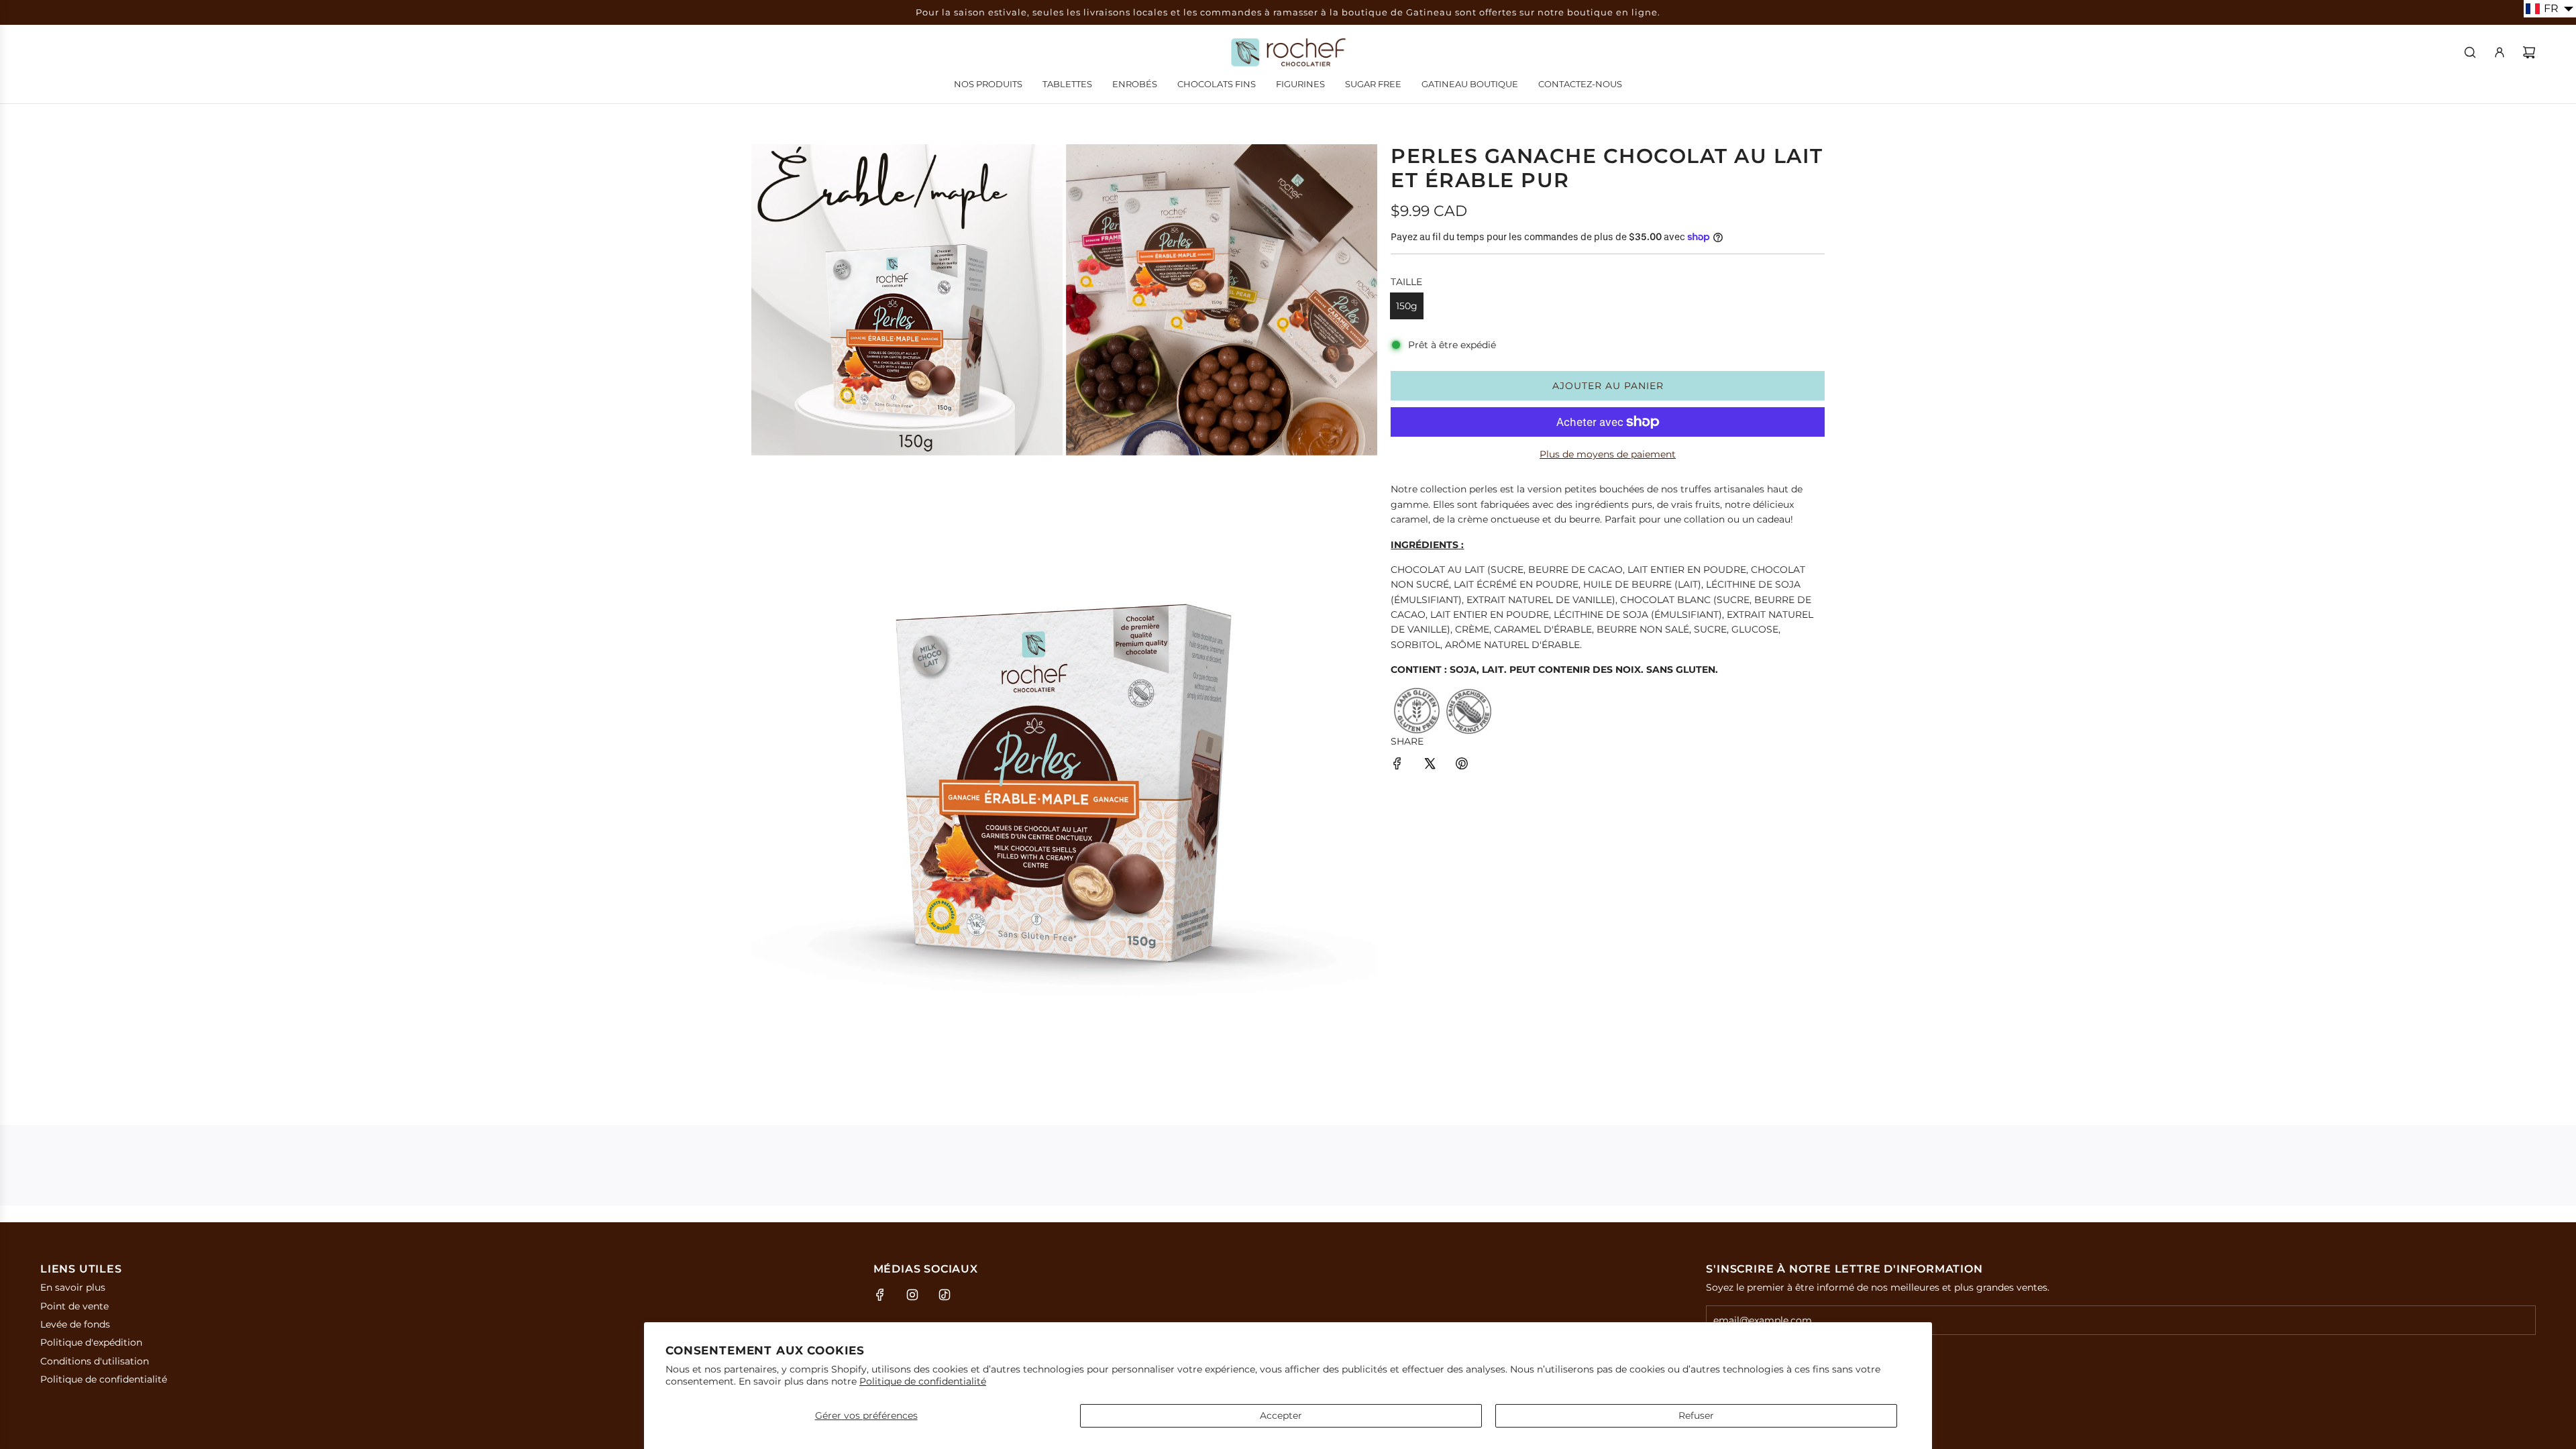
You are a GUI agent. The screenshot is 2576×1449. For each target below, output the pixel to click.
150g (1407, 306)
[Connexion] (2500, 52)
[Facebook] (880, 1295)
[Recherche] (2470, 52)
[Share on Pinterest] (1462, 765)
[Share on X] (1430, 765)
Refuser (1696, 1415)
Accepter (1281, 1415)
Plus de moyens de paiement (1608, 454)
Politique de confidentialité (923, 1381)
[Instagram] (912, 1295)
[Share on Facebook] (1397, 765)
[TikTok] (945, 1295)
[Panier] (2529, 52)
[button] (2550, 9)
